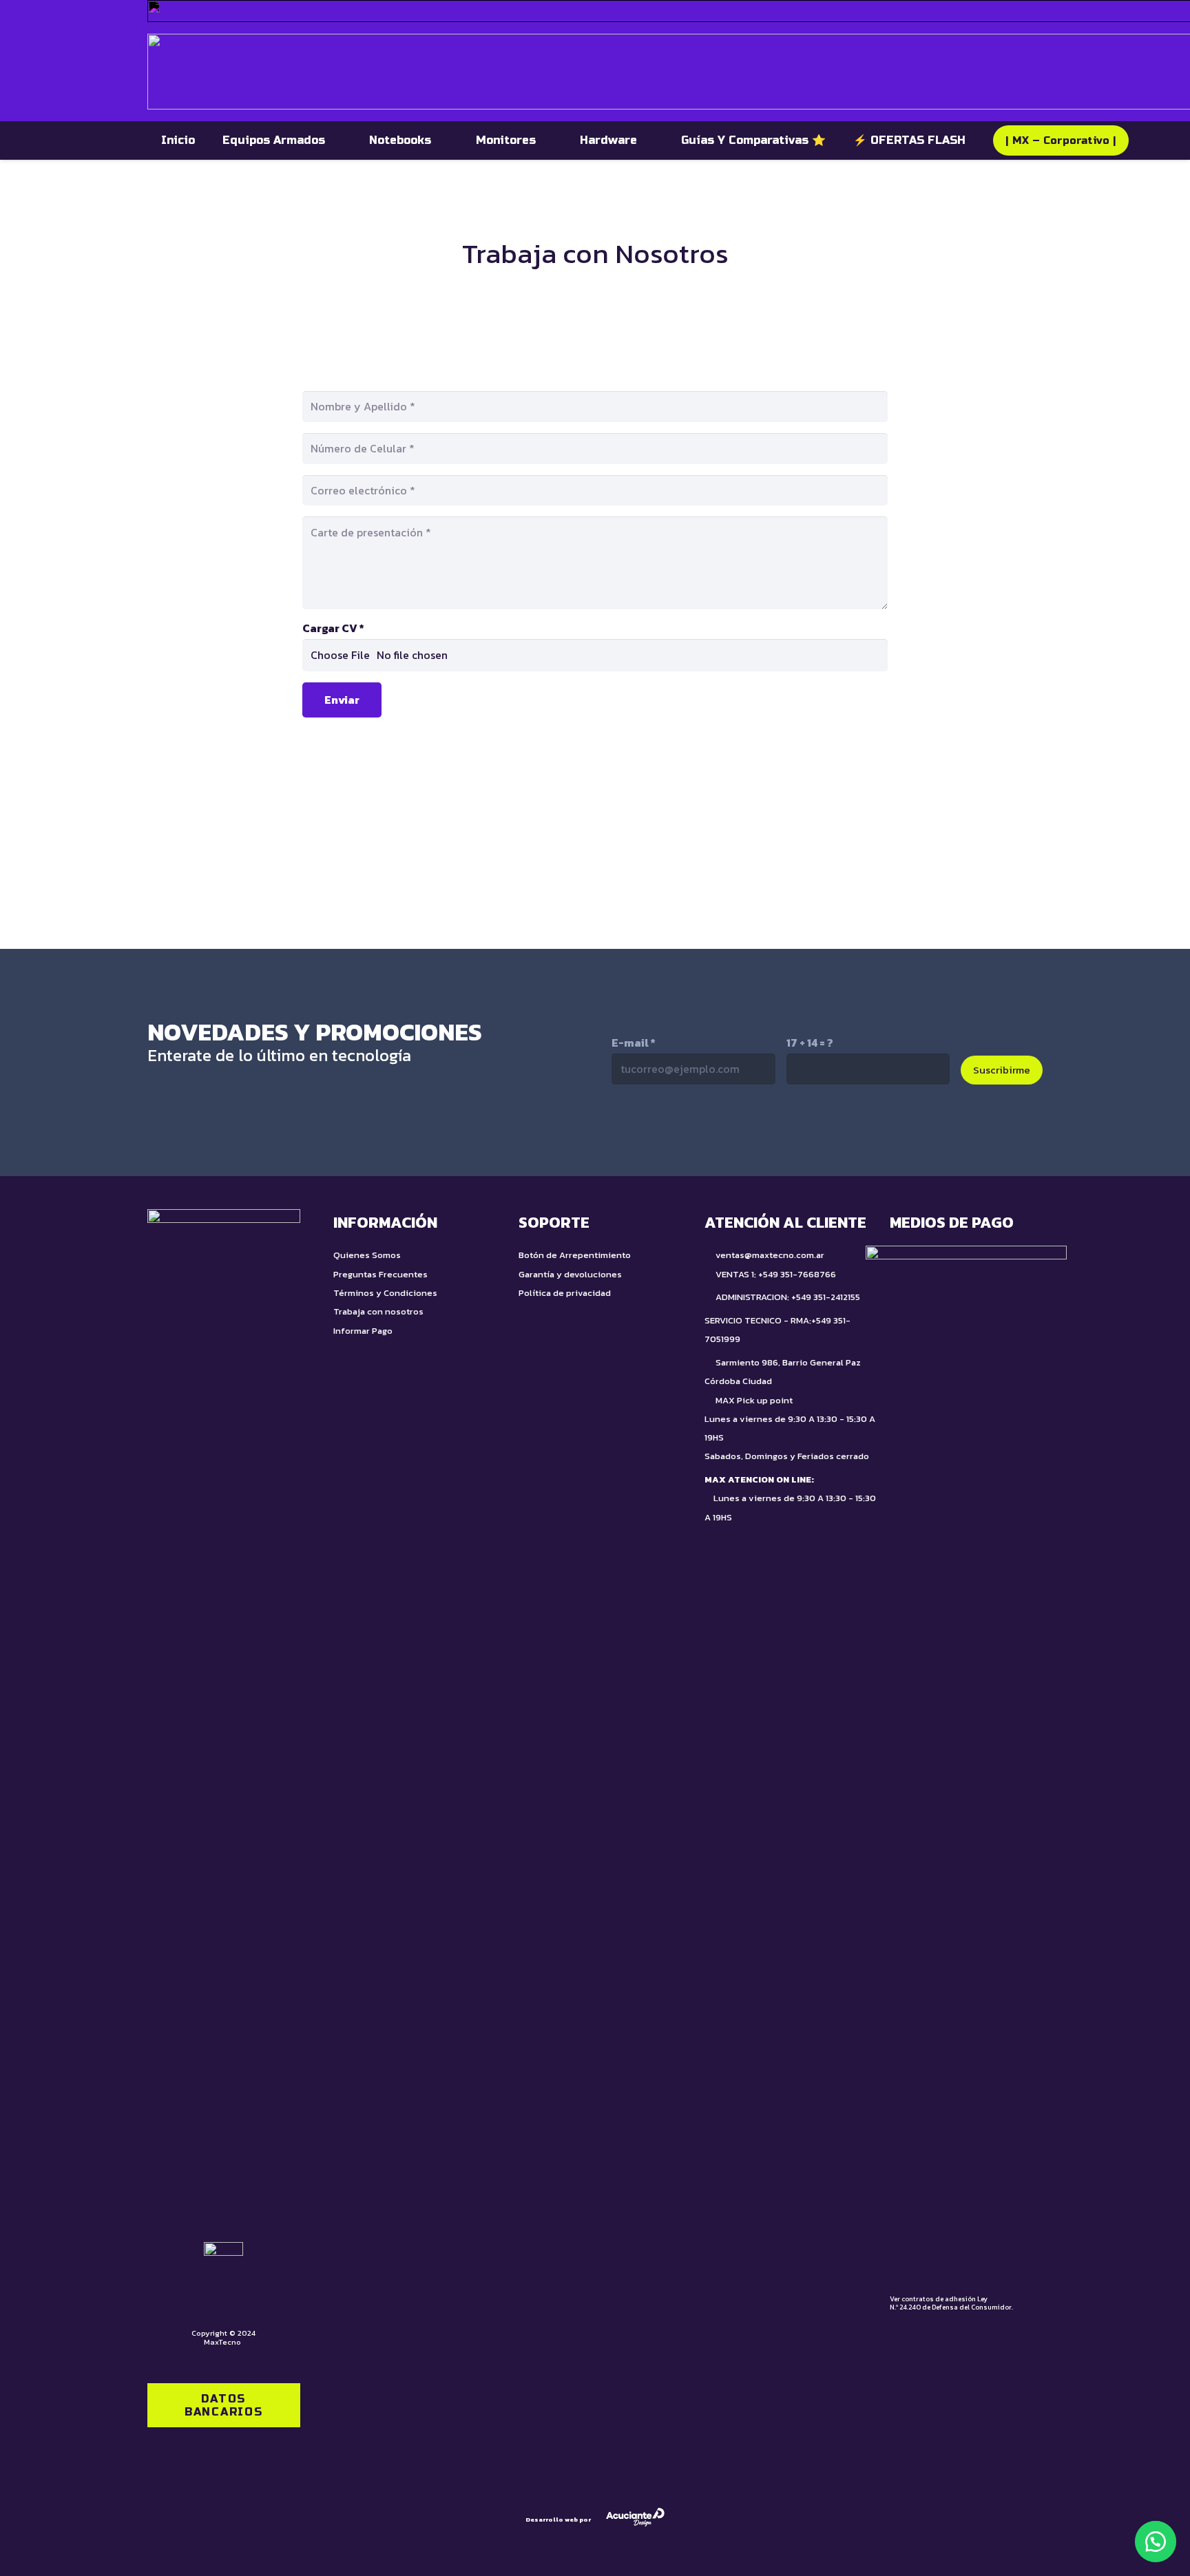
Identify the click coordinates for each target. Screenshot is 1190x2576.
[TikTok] (654, 1129)
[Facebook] (770, 1129)
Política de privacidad (565, 1293)
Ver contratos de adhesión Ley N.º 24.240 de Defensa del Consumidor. (951, 2303)
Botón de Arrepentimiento (575, 1255)
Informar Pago (363, 1331)
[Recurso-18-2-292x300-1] (966, 1762)
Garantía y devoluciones (570, 1274)
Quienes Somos (367, 1255)
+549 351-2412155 (826, 1297)
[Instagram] (712, 1130)
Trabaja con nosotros (378, 1311)
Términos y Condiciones (385, 1293)
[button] (1156, 2542)
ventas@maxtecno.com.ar (770, 1255)
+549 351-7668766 (797, 1274)
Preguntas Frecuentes (380, 1274)
